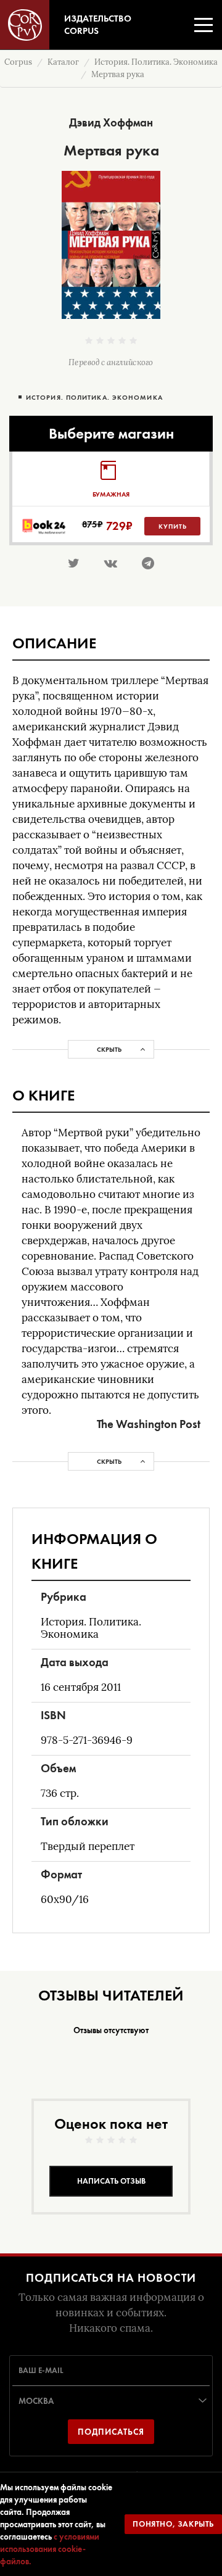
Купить (173, 526)
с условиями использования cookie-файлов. (50, 2549)
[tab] (111, 479)
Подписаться (111, 2432)
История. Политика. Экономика (94, 398)
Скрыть (109, 1049)
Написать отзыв (111, 2181)
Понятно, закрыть (173, 2524)
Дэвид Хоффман (111, 122)
